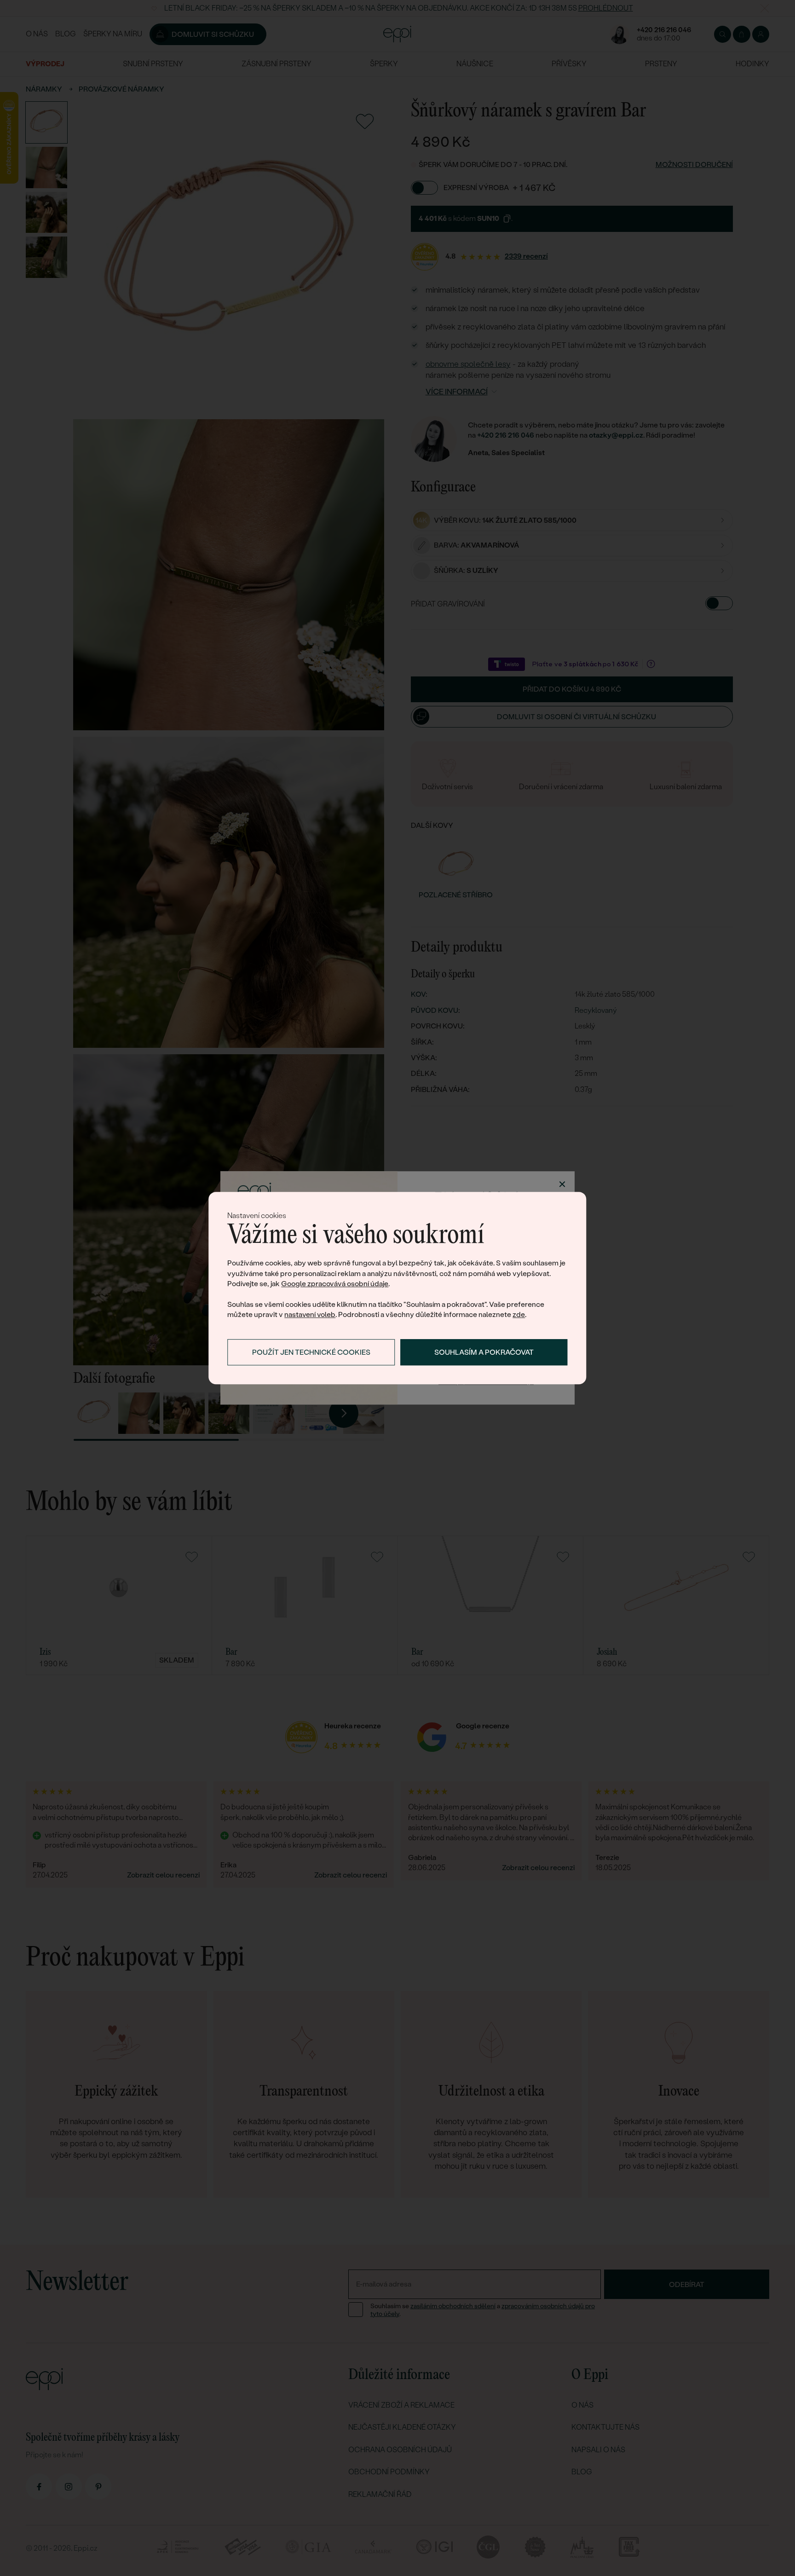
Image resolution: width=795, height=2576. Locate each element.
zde (519, 1315)
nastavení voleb (310, 1315)
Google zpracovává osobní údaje (335, 1284)
